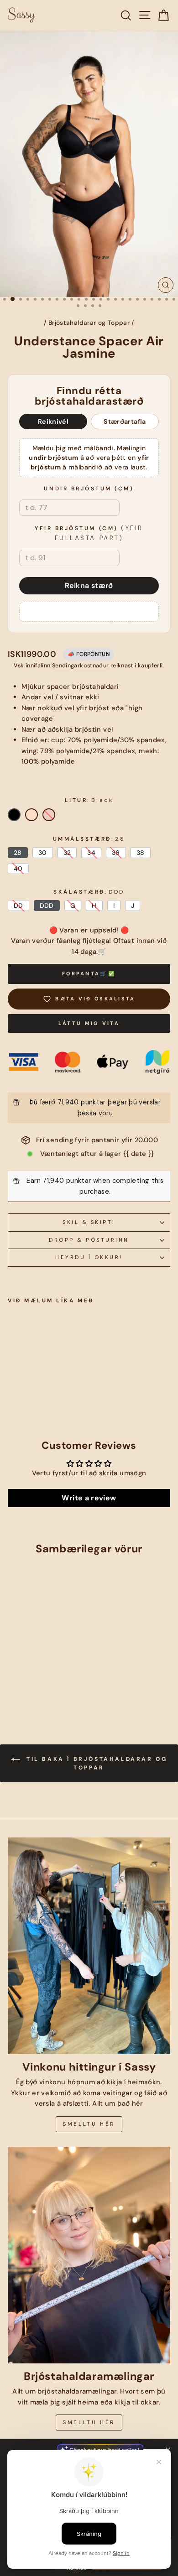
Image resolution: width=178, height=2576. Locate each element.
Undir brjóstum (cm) (89, 489)
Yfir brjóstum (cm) (89, 533)
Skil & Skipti (89, 1222)
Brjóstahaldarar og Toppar (89, 323)
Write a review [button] (89, 1498)
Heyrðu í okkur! (89, 1257)
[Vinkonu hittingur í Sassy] (89, 1946)
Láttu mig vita (89, 1023)
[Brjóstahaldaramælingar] (89, 2255)
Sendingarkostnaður (81, 666)
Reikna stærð (89, 585)
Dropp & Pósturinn (89, 1240)
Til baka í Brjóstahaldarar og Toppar (96, 1763)
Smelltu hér (89, 2124)
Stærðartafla (125, 422)
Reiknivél (53, 422)
